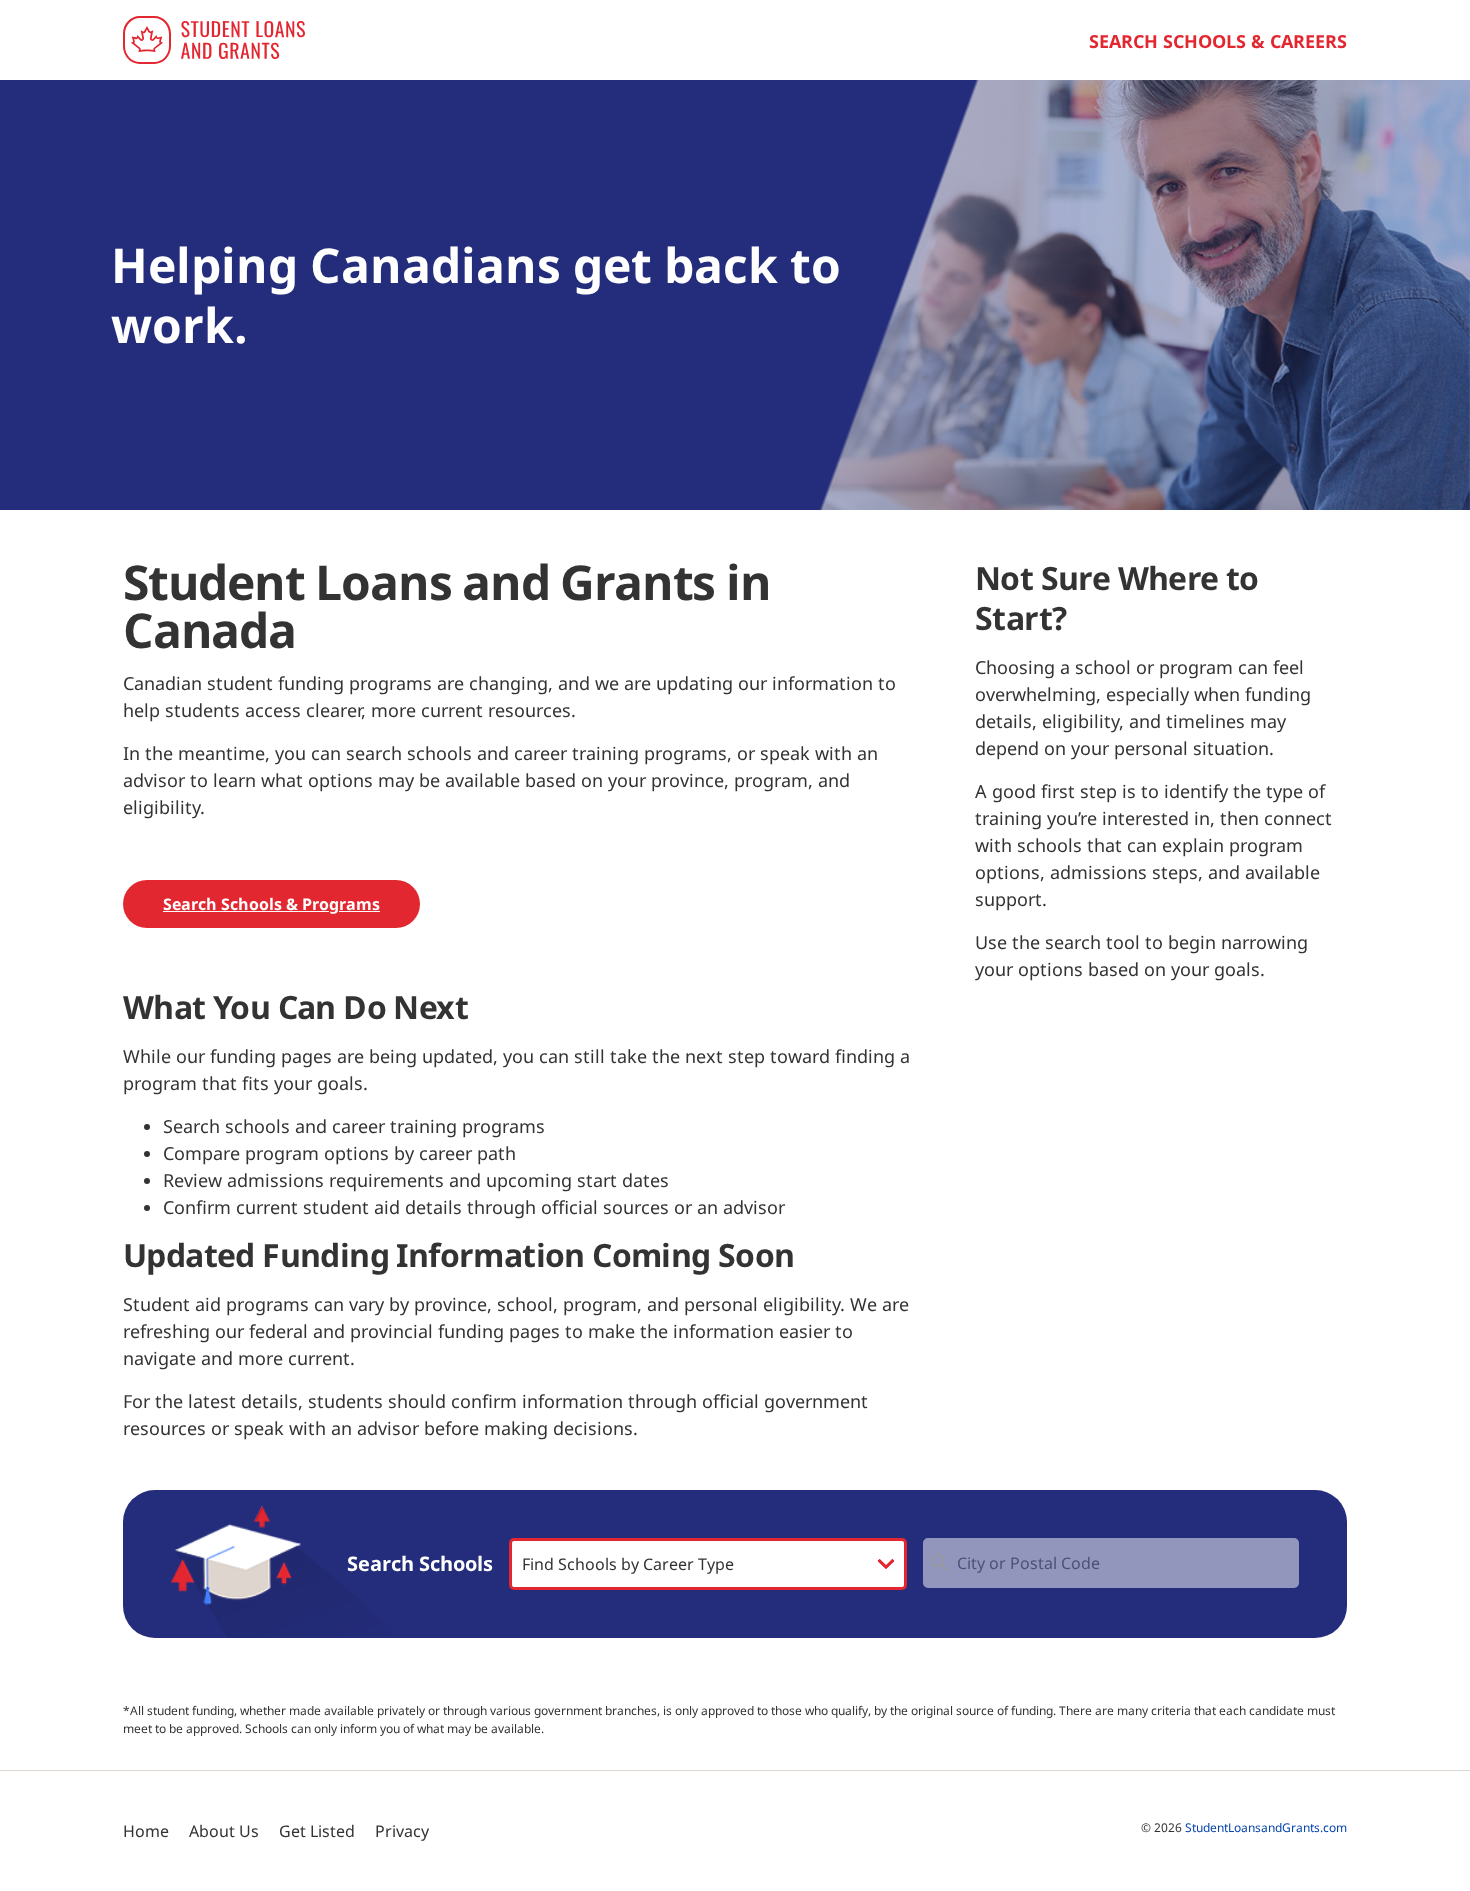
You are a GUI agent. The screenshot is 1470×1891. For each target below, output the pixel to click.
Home (146, 1831)
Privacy (402, 1831)
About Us (224, 1831)
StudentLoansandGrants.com (1266, 1827)
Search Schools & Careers (1218, 41)
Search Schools (420, 1564)
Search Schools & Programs (271, 904)
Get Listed (317, 1831)
